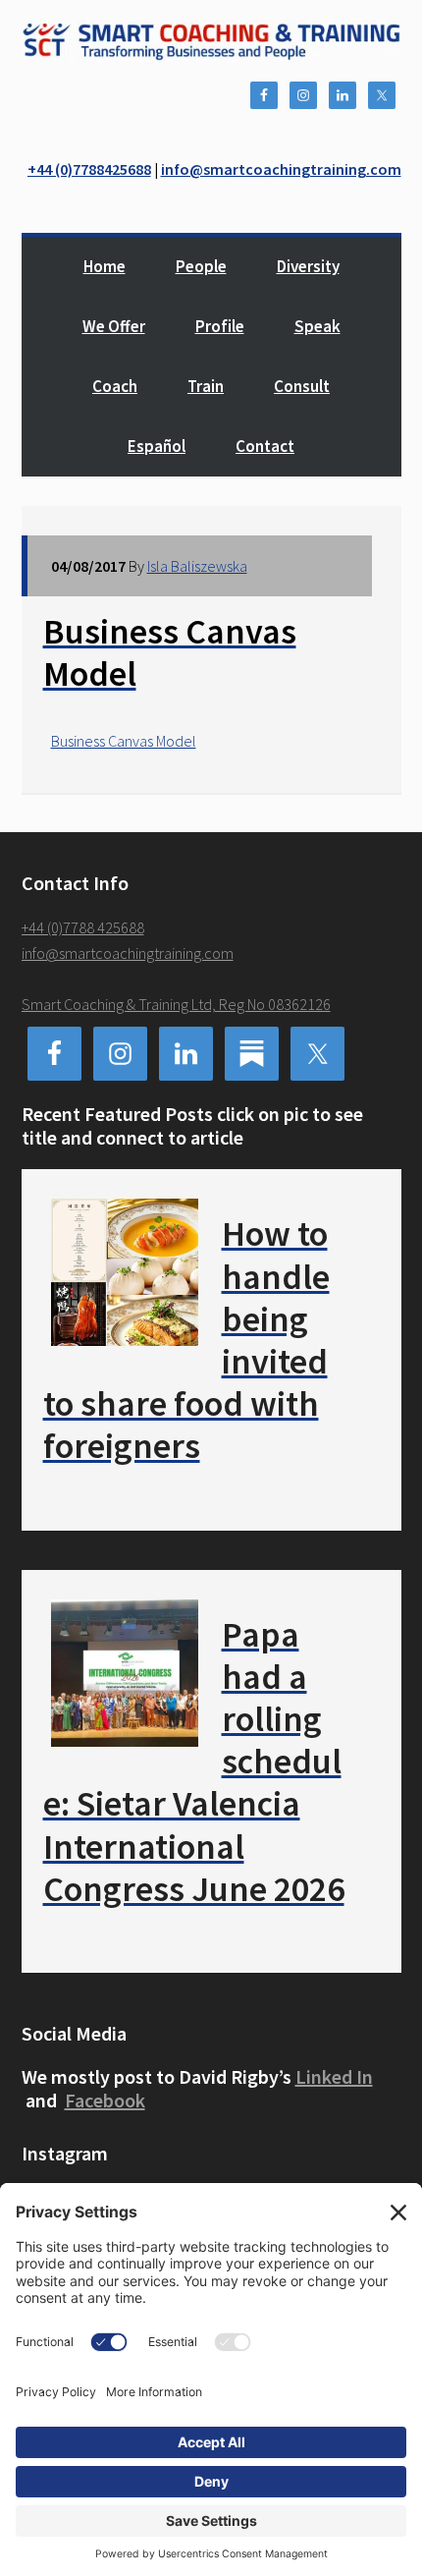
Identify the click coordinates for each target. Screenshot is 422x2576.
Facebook (105, 2100)
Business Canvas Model (124, 741)
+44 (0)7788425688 (89, 169)
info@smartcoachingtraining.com (281, 169)
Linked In (334, 2076)
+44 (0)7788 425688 (83, 927)
